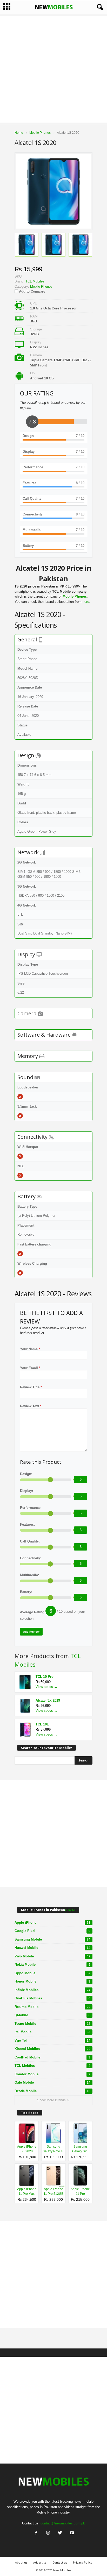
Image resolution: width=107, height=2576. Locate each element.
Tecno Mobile (52, 2024)
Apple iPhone (52, 1923)
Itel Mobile (52, 2032)
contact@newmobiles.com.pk (63, 2523)
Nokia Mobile (52, 1965)
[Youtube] (71, 2533)
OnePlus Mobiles (52, 1998)
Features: (27, 1524)
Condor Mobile (52, 2074)
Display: (26, 1491)
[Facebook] (36, 2533)
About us (21, 2562)
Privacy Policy (83, 2562)
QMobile (52, 2015)
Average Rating (32, 1612)
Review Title (31, 1387)
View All (70, 1910)
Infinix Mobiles (52, 1990)
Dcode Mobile (52, 2091)
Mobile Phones (41, 286)
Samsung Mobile (52, 1939)
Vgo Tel (52, 2040)
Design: (26, 1474)
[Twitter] (60, 2533)
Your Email (30, 1368)
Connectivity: (31, 1558)
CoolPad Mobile (52, 2057)
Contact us (60, 2562)
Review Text (31, 1406)
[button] (99, 7)
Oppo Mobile (52, 1973)
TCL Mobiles (52, 2066)
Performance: (31, 1508)
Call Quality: (30, 1541)
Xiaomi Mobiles (52, 2049)
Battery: (26, 1592)
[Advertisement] (53, 69)
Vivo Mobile (52, 1956)
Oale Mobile (52, 2082)
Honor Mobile (52, 1981)
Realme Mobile (52, 2007)
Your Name (30, 1349)
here (86, 602)
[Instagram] (48, 2533)
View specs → (46, 1687)
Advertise (40, 2562)
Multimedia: (29, 1575)
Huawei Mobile (52, 1948)
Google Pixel (52, 1931)
